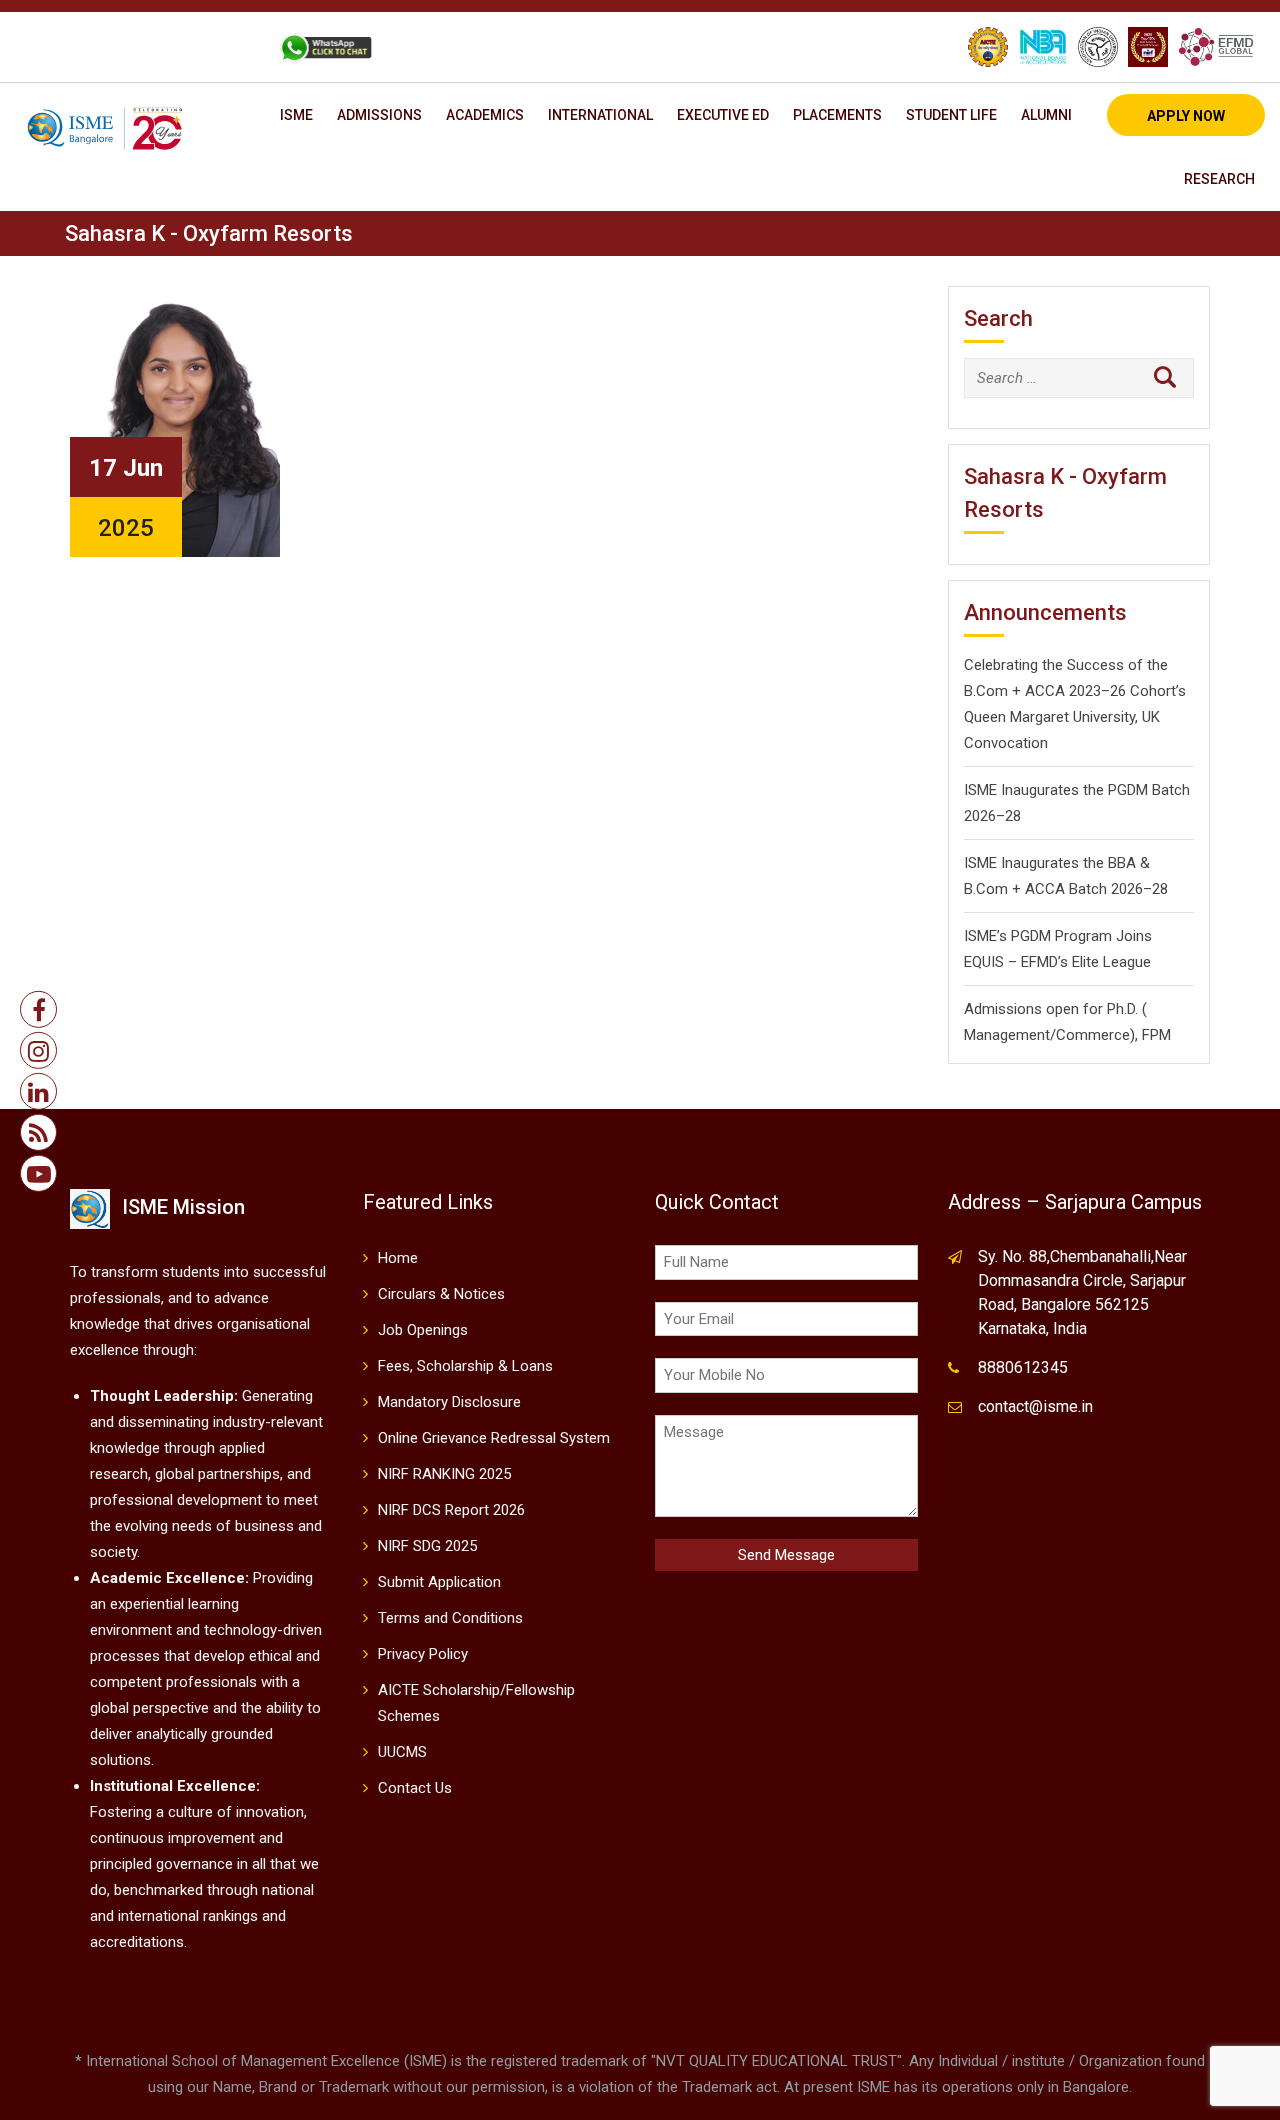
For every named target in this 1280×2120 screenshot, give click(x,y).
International (600, 115)
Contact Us (415, 1788)
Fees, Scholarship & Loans (465, 1366)
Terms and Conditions (450, 1618)
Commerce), (1097, 1035)
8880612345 (1023, 1367)
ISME (296, 115)
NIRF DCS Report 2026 (451, 1510)
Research (1219, 179)
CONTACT (218, 47)
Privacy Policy (423, 1654)
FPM (1156, 1035)
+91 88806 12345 (103, 47)
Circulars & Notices (441, 1294)
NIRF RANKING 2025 (444, 1474)
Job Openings (423, 1330)
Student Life (951, 115)
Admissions (379, 115)
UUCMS (402, 1752)
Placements (837, 115)
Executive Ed (723, 115)
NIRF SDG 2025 (427, 1546)
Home (398, 1258)
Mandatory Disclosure (449, 1402)
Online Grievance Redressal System (494, 1438)
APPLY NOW (1186, 116)
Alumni (1046, 115)
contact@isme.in (1035, 1406)
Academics (485, 115)
